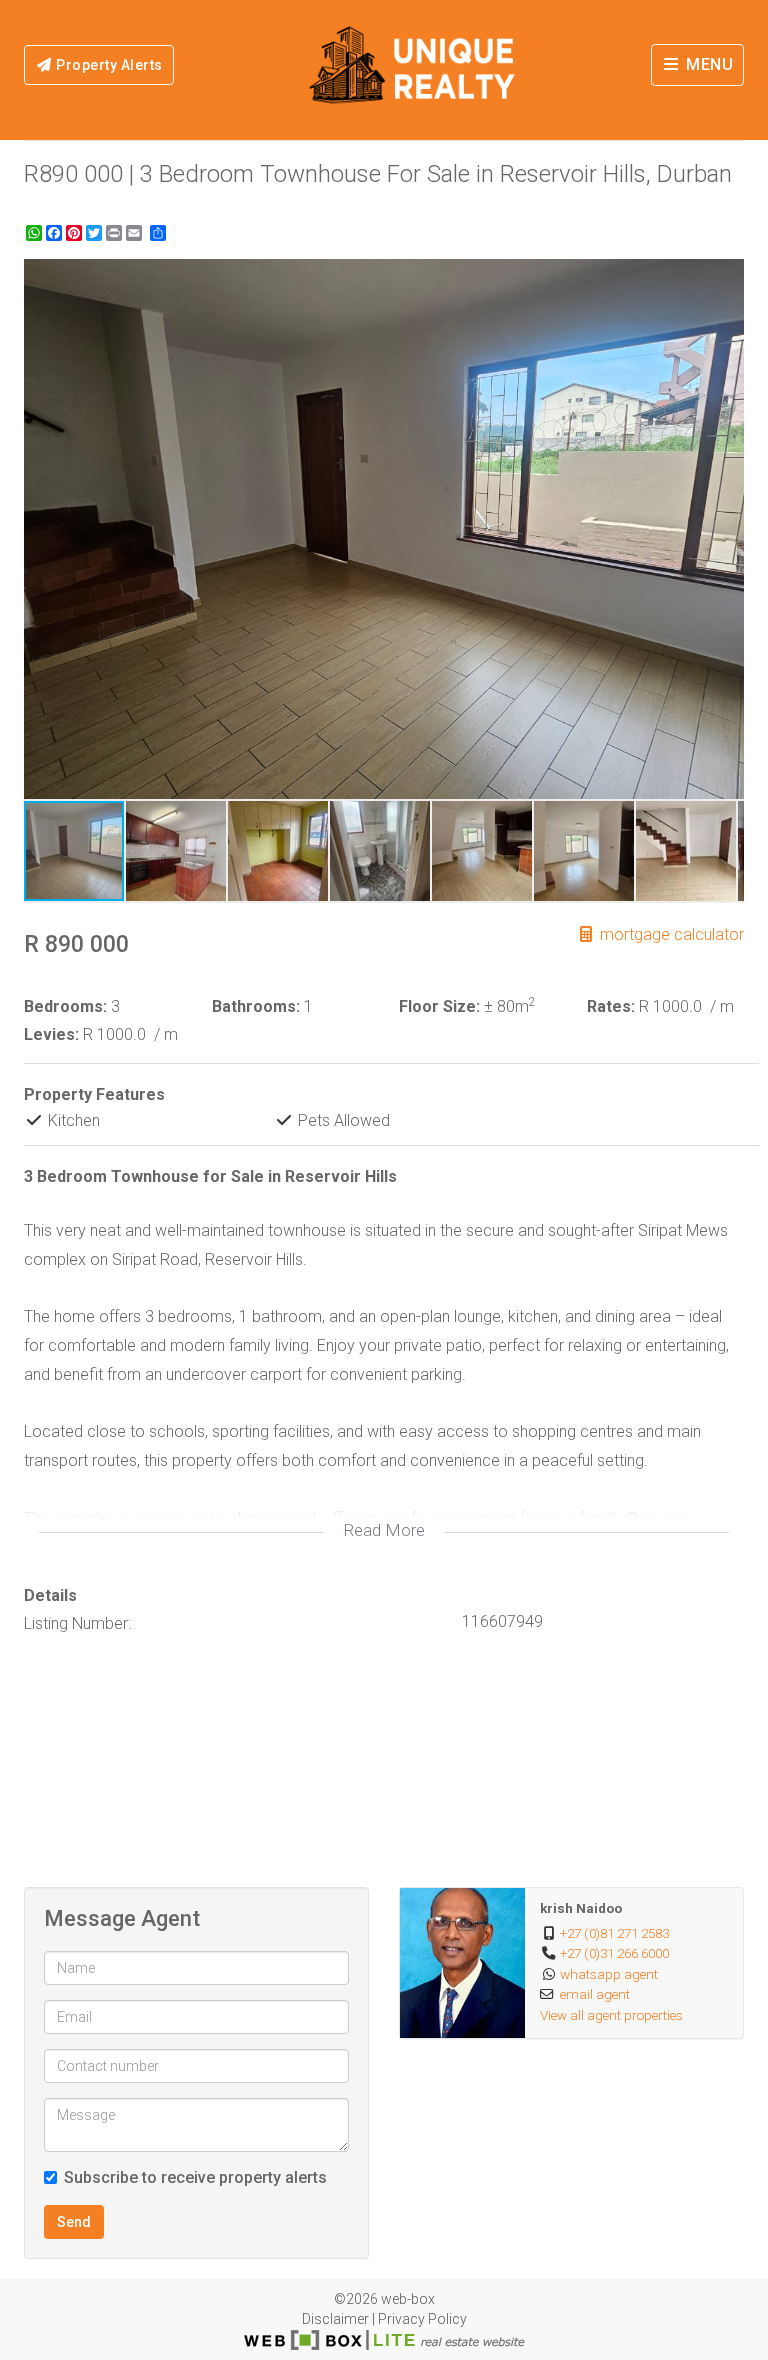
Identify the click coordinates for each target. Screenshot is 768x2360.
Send (74, 2222)
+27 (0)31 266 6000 (614, 1953)
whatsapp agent (609, 1974)
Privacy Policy (422, 2319)
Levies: (51, 1034)
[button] (726, 277)
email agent (595, 1994)
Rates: (611, 1006)
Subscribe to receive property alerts (195, 2177)
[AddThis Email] (136, 233)
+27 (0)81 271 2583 (614, 1933)
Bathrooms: (256, 1006)
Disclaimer (335, 2319)
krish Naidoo (581, 1908)
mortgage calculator (670, 934)
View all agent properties (611, 2015)
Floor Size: (439, 1006)
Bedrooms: (65, 1006)
